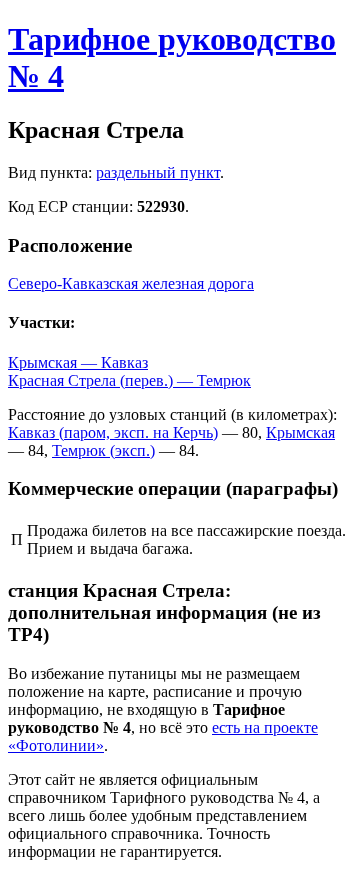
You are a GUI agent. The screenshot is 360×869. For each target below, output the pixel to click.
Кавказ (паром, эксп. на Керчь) (113, 432)
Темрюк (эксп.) (103, 450)
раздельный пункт (158, 172)
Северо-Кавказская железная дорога (131, 283)
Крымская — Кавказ (78, 362)
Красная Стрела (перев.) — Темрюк (129, 380)
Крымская (300, 432)
